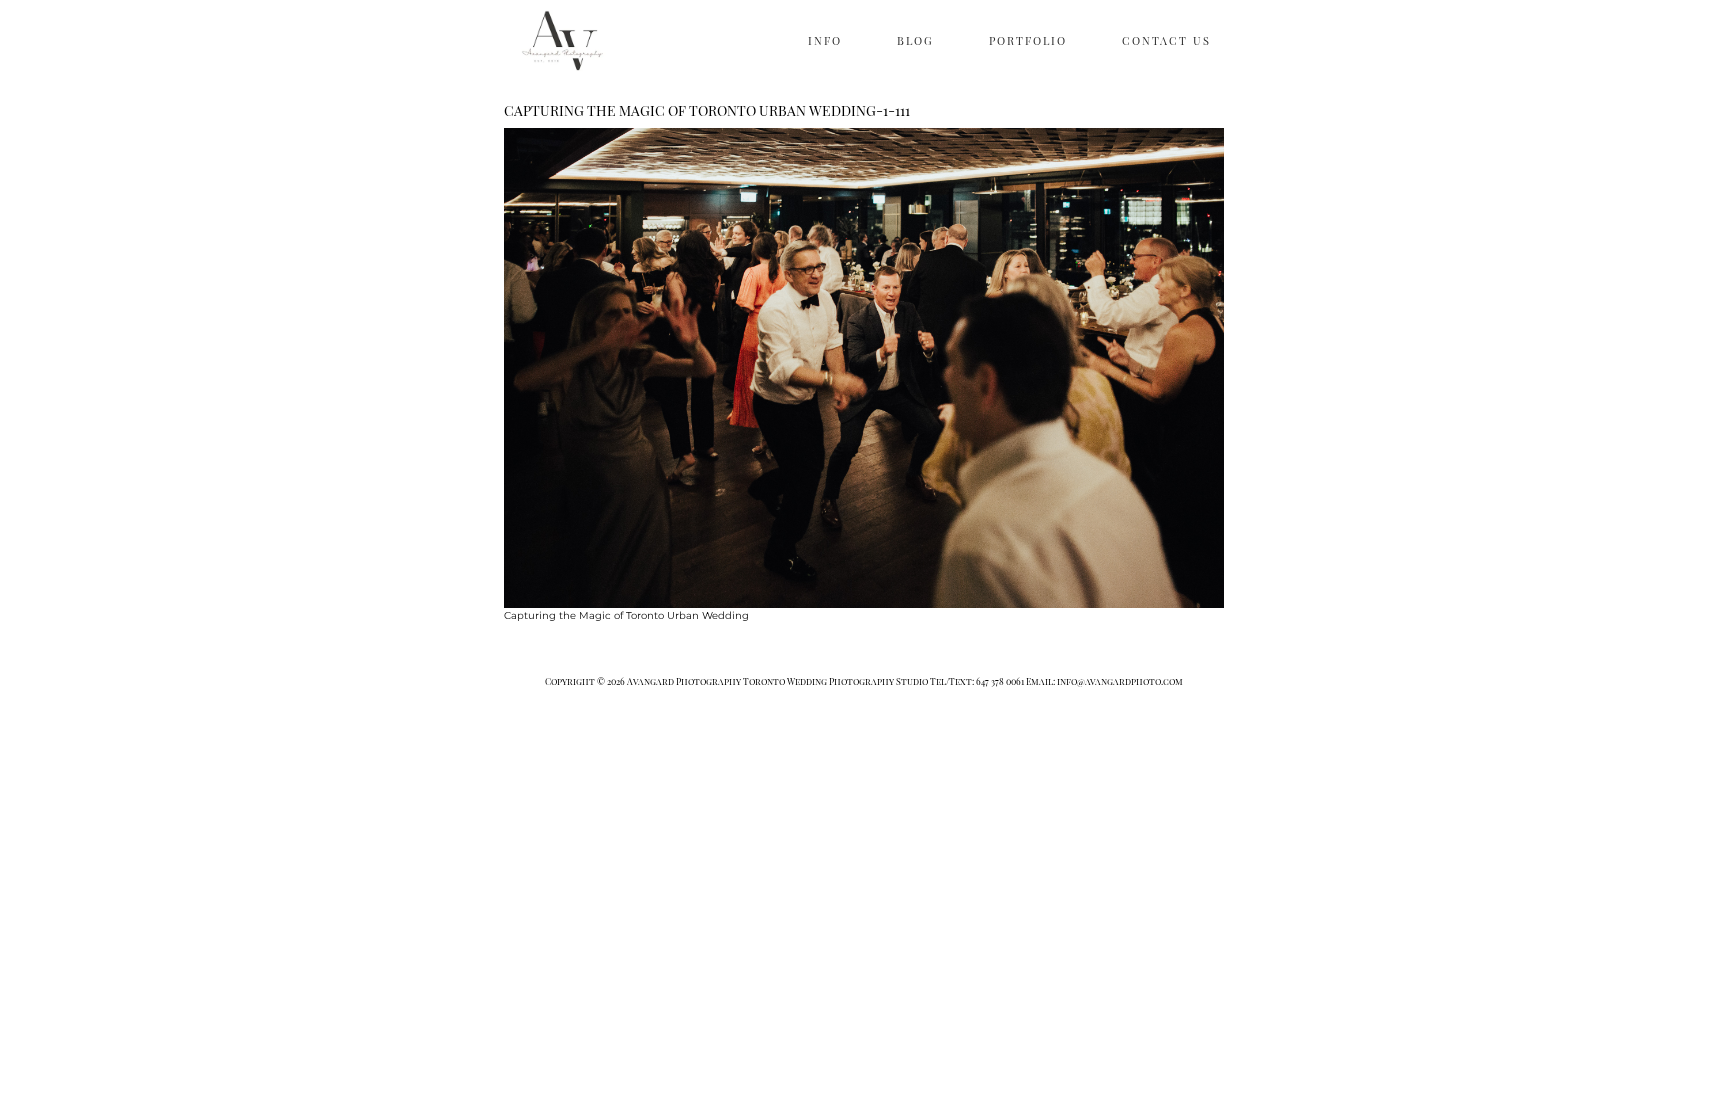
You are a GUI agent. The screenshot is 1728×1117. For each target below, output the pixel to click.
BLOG (915, 40)
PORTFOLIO (1028, 40)
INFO (825, 40)
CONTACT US (1166, 40)
